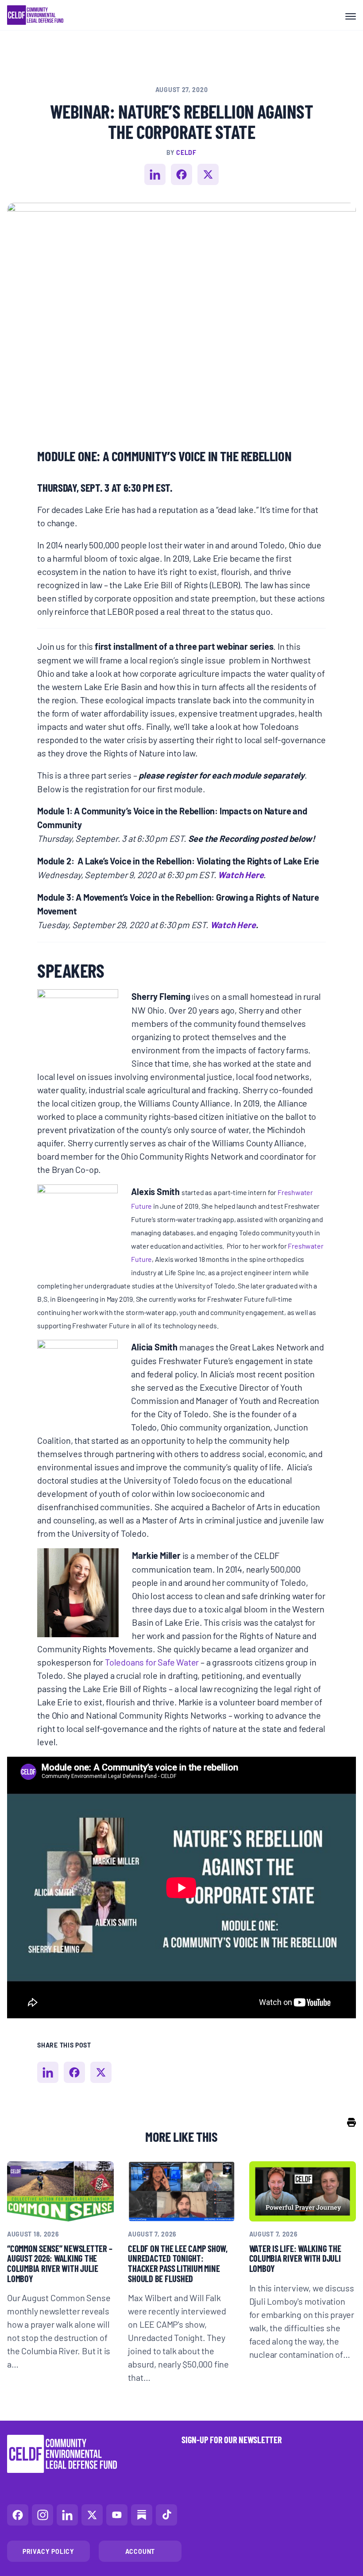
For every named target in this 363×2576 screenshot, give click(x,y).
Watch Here (241, 874)
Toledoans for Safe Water (152, 1662)
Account (140, 2551)
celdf (186, 152)
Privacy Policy (48, 2551)
